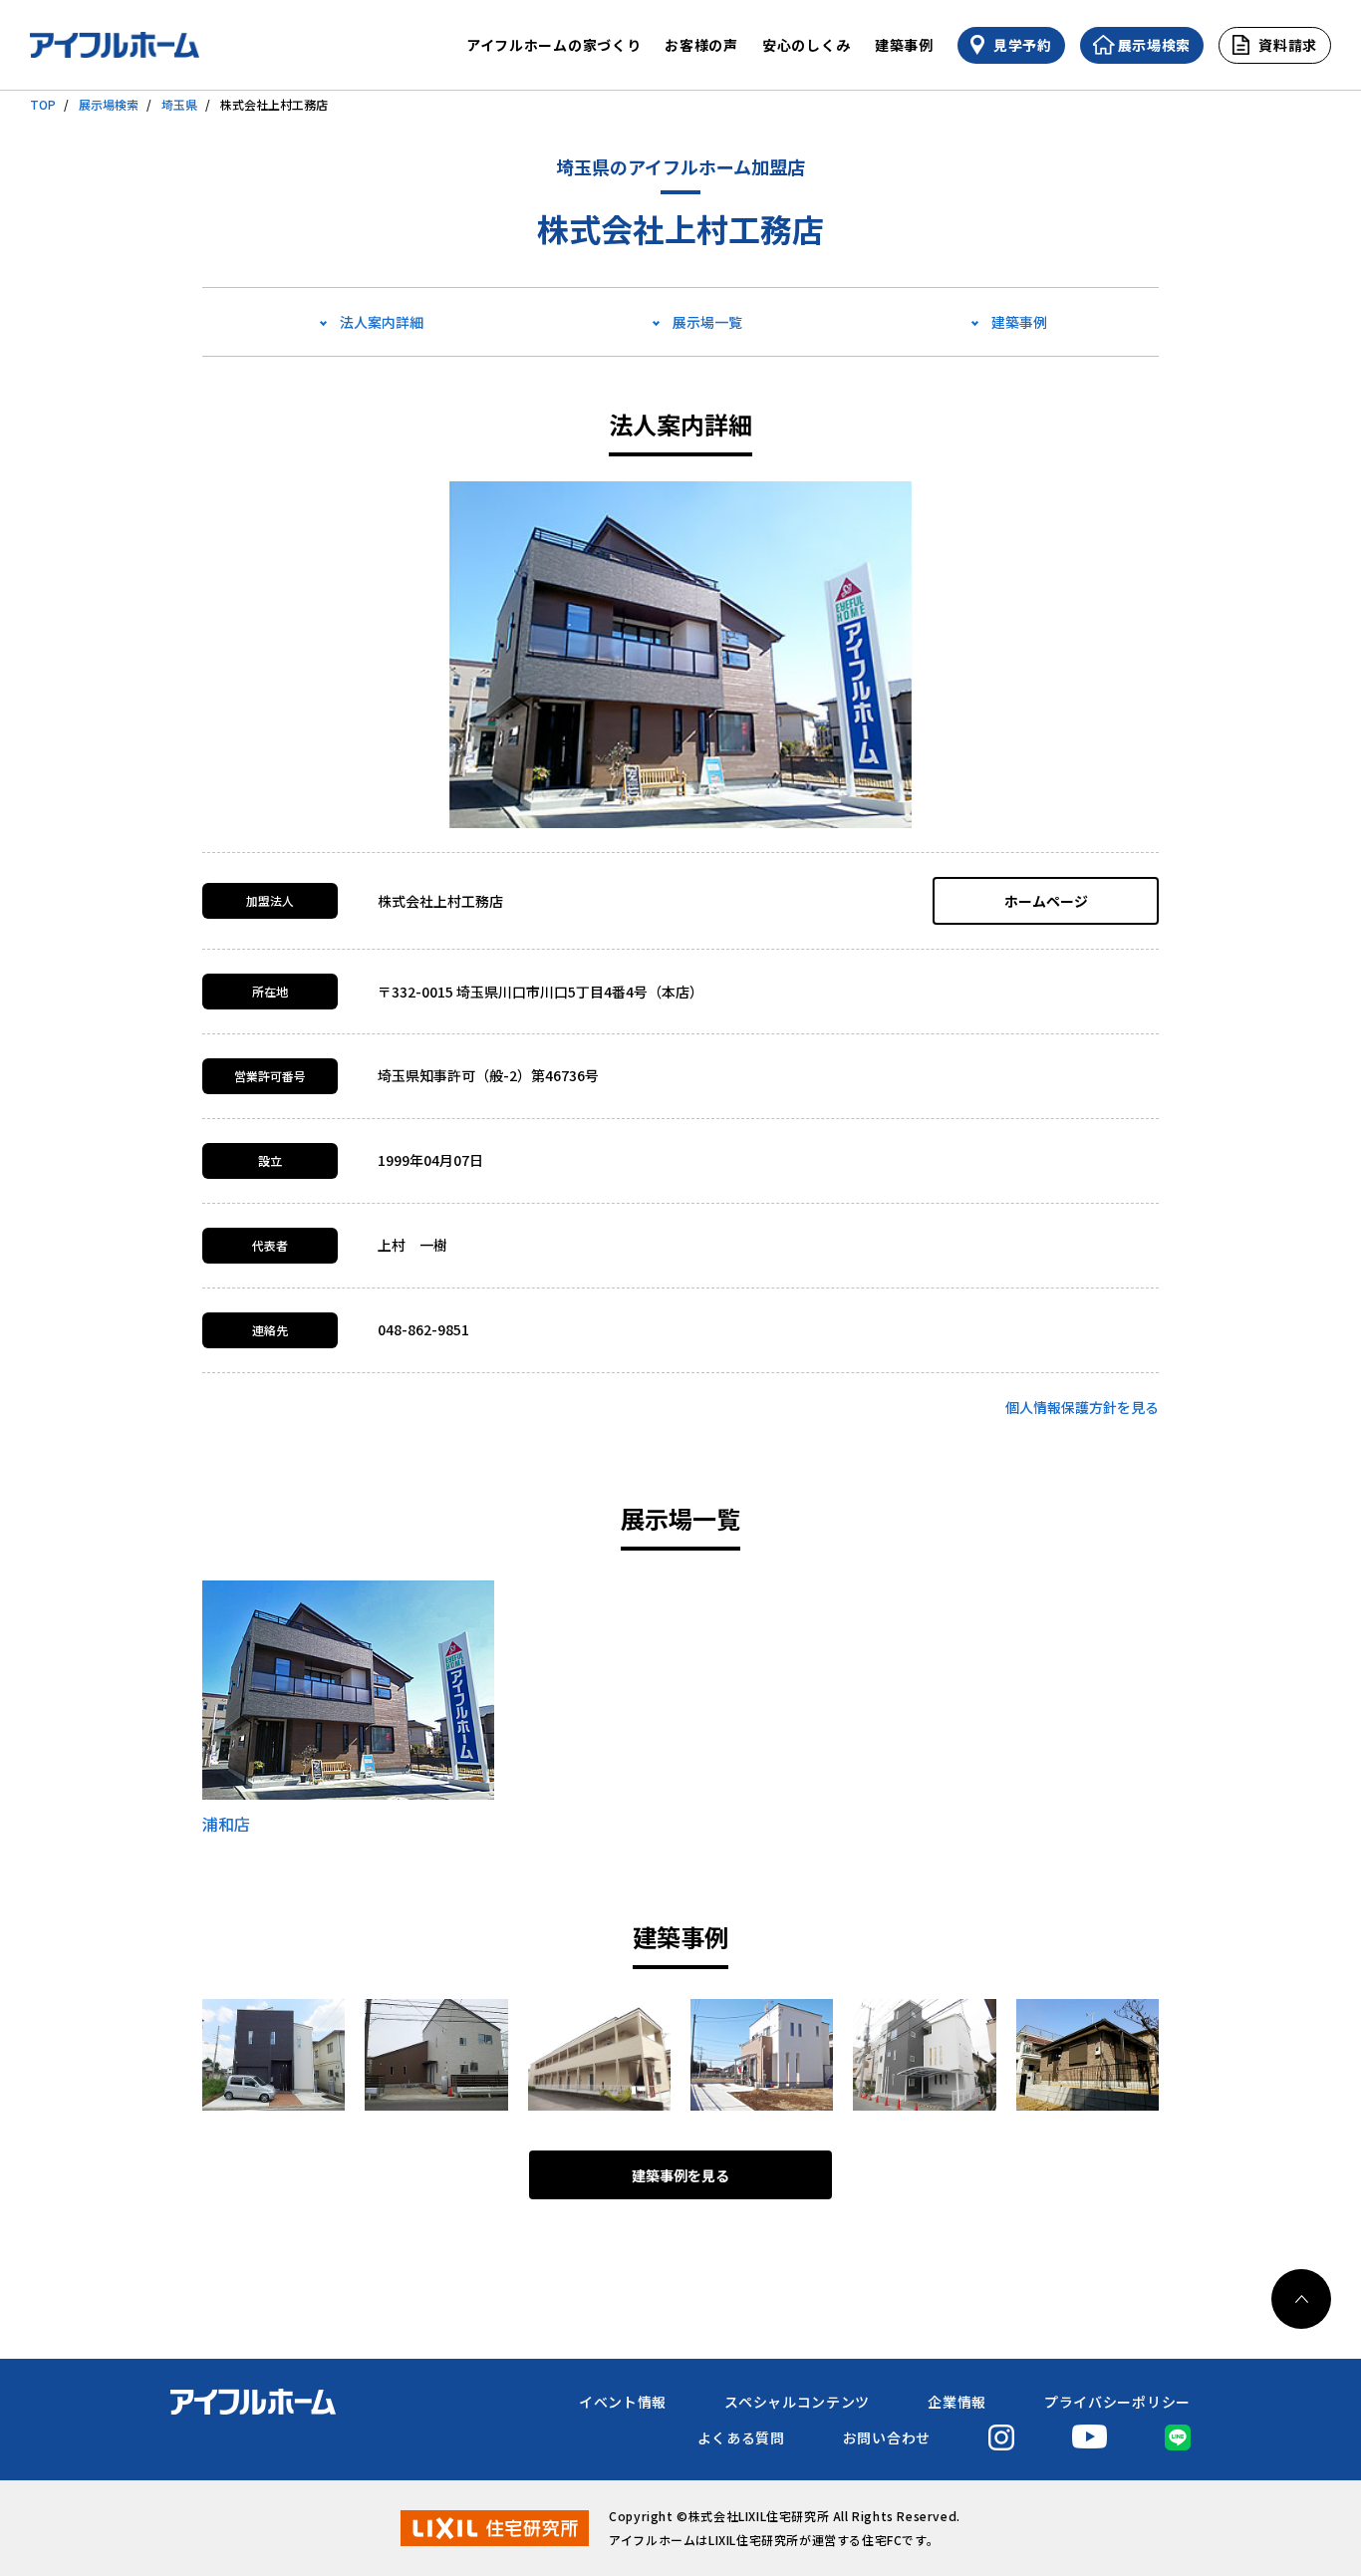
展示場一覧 (707, 322)
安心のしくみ (807, 45)
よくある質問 (741, 2437)
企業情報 (957, 2402)
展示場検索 (109, 104)
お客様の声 (701, 45)
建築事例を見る (680, 2175)
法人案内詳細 (382, 322)
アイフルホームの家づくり (553, 45)
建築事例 (904, 45)
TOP (43, 104)
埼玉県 (179, 104)
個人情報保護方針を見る (1082, 1407)
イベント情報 (623, 2402)
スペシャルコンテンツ (797, 2402)
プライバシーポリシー (1117, 2402)
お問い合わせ (887, 2437)
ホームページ (1046, 901)
